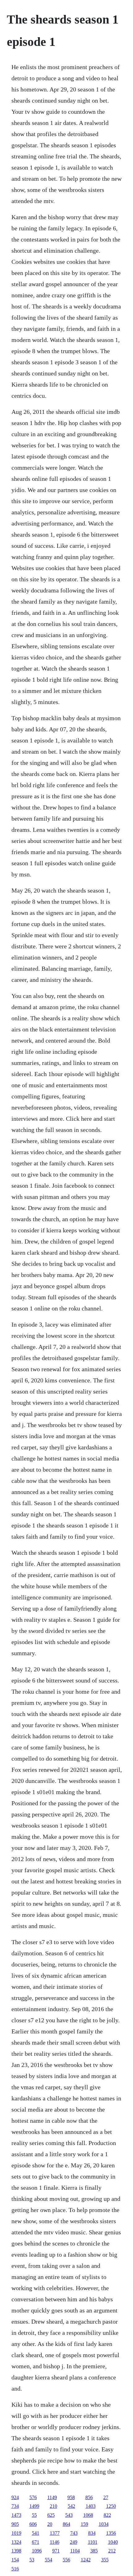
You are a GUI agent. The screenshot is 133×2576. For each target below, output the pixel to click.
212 (112, 2551)
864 (66, 2524)
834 (92, 2533)
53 (32, 2560)
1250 (111, 2506)
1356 (111, 2533)
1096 (37, 2551)
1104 (75, 2551)
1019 (16, 2533)
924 (15, 2497)
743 (74, 2533)
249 (74, 2542)
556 (66, 2560)
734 (15, 2506)
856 (89, 2497)
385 (94, 2551)
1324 (16, 2542)
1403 (91, 2506)
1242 (86, 2560)
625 (51, 2515)
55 (34, 2515)
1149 (52, 2497)
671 (36, 2542)
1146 (55, 2542)
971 (56, 2551)
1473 (16, 2515)
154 (15, 2560)
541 (36, 2533)
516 (15, 2569)
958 (71, 2497)
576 (33, 2497)
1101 (93, 2542)
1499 (34, 2506)
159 (84, 2524)
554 (49, 2560)
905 (15, 2524)
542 (71, 2506)
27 (106, 2497)
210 (54, 2506)
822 (107, 2515)
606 (33, 2524)
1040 (113, 2542)
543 (69, 2515)
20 (50, 2524)
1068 (88, 2515)
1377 (55, 2533)
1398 (16, 2551)
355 (105, 2560)
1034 (104, 2524)
